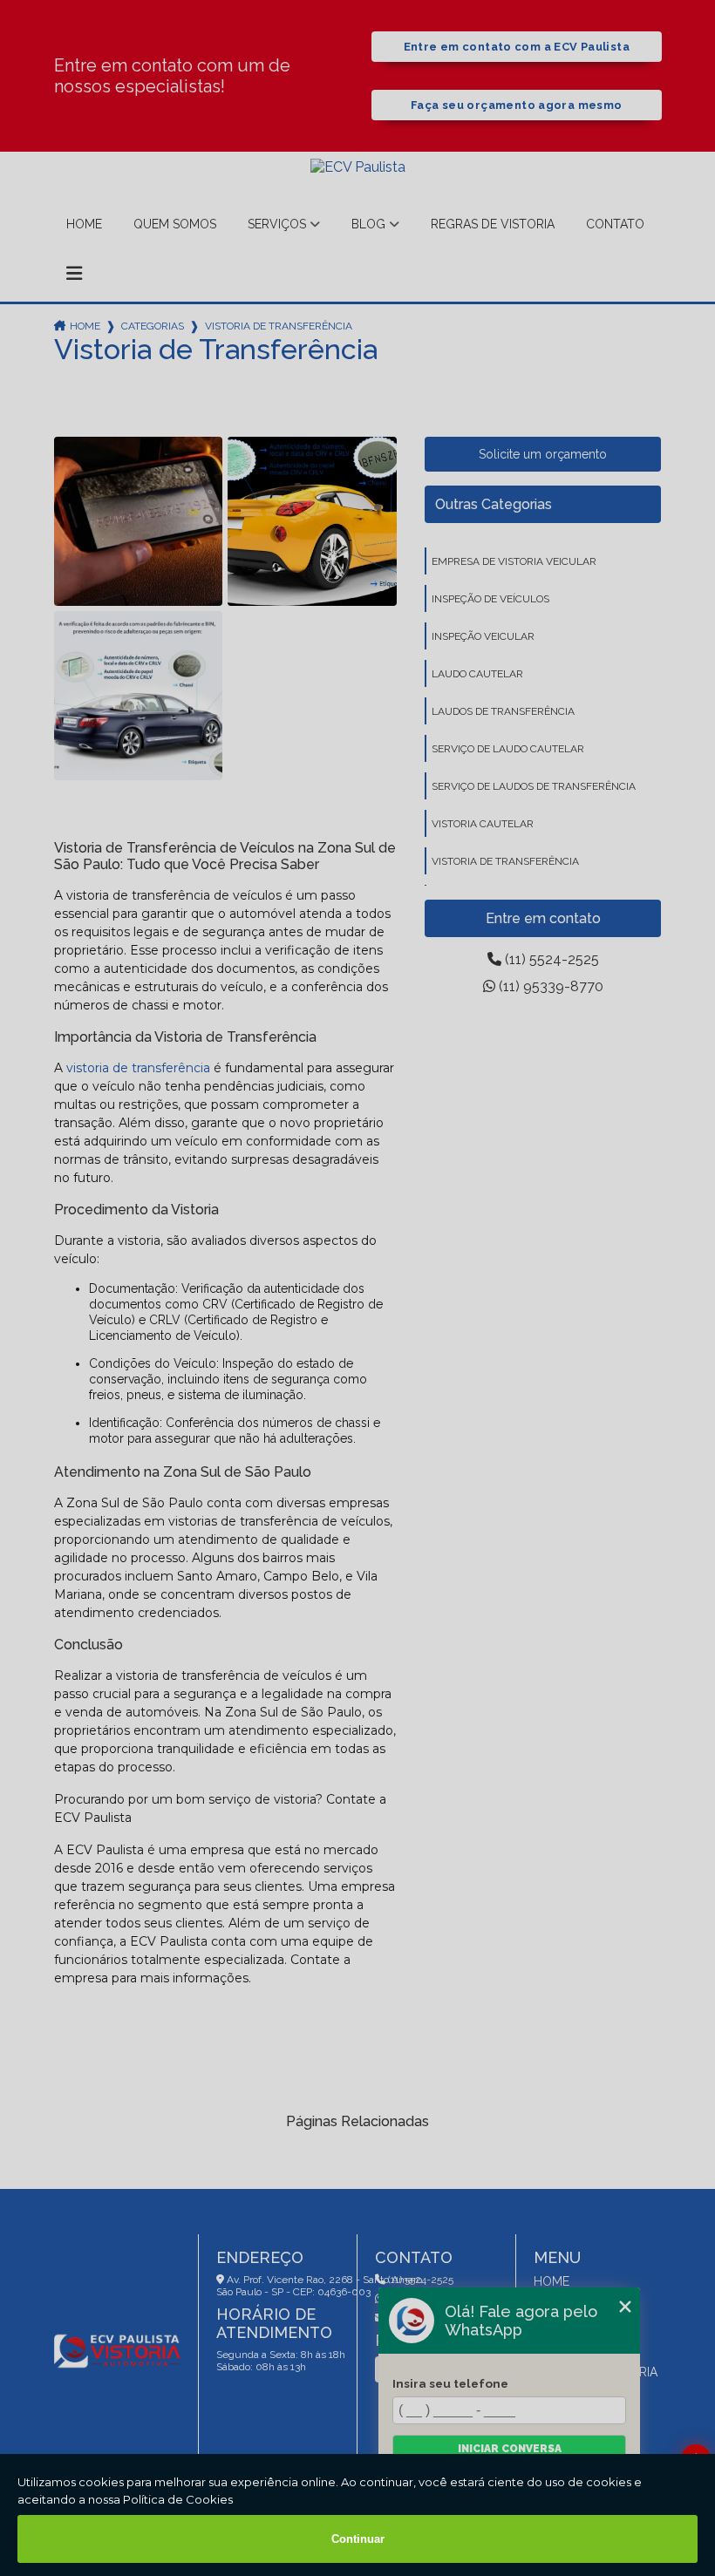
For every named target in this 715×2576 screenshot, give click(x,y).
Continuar (358, 2539)
